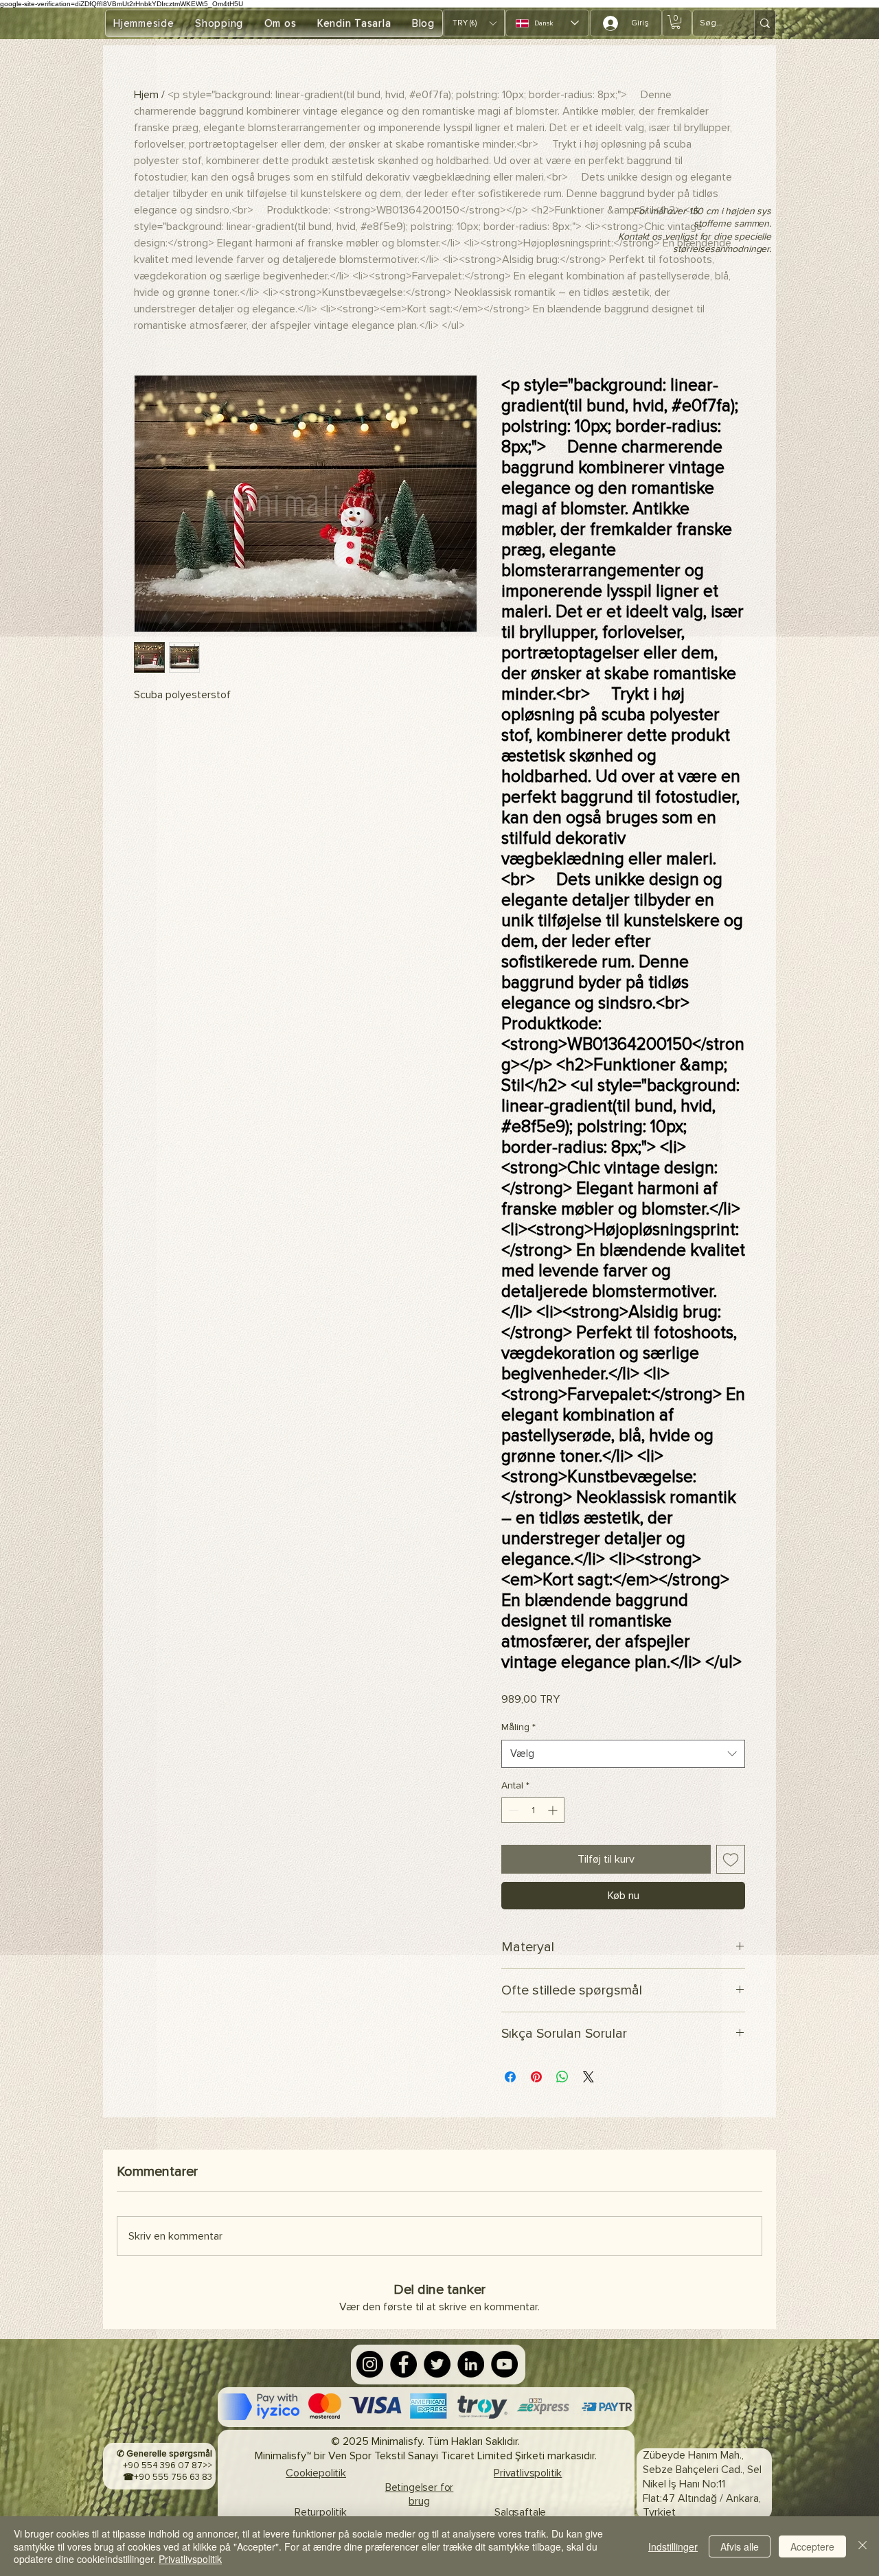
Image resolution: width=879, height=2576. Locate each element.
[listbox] (474, 23)
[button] (474, 23)
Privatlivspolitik (190, 2559)
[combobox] (623, 1754)
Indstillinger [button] (673, 2546)
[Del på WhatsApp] (562, 2077)
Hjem (146, 95)
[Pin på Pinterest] (536, 2077)
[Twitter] (437, 2364)
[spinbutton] (533, 1810)
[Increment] (554, 1810)
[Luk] (863, 2546)
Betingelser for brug (420, 2495)
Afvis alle (740, 2546)
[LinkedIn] (471, 2364)
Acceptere (812, 2546)
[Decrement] (512, 1810)
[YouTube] (504, 2364)
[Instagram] (370, 2364)
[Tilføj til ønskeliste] (731, 1859)
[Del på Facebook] (510, 2077)
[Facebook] (403, 2364)
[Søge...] (765, 23)
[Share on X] (589, 2077)
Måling (518, 1727)
